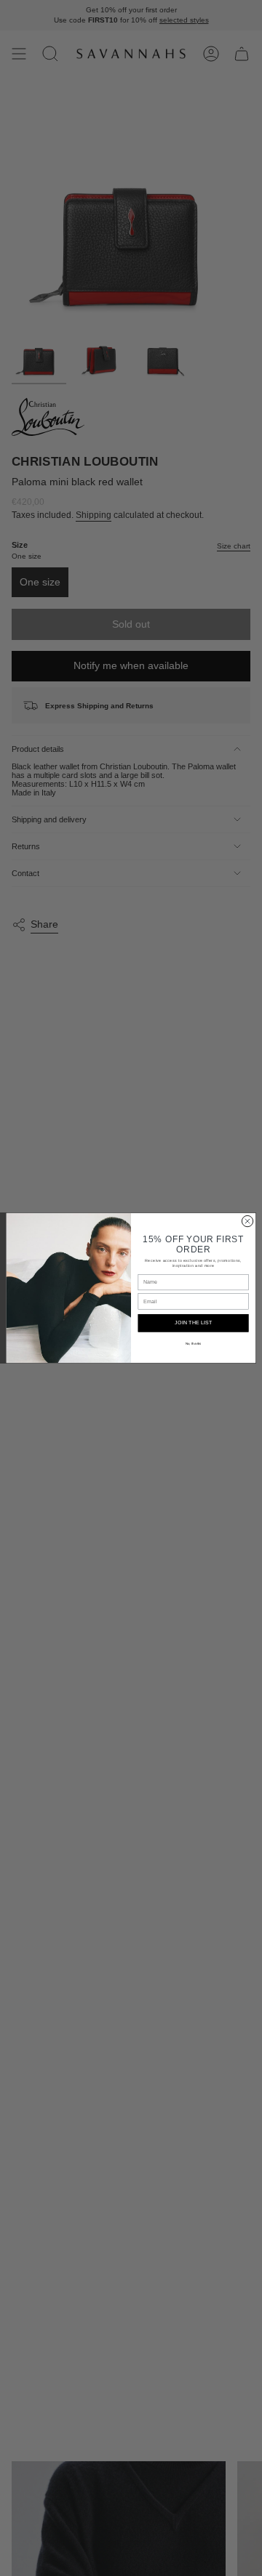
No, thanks (194, 1344)
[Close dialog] (247, 1221)
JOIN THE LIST (193, 1323)
